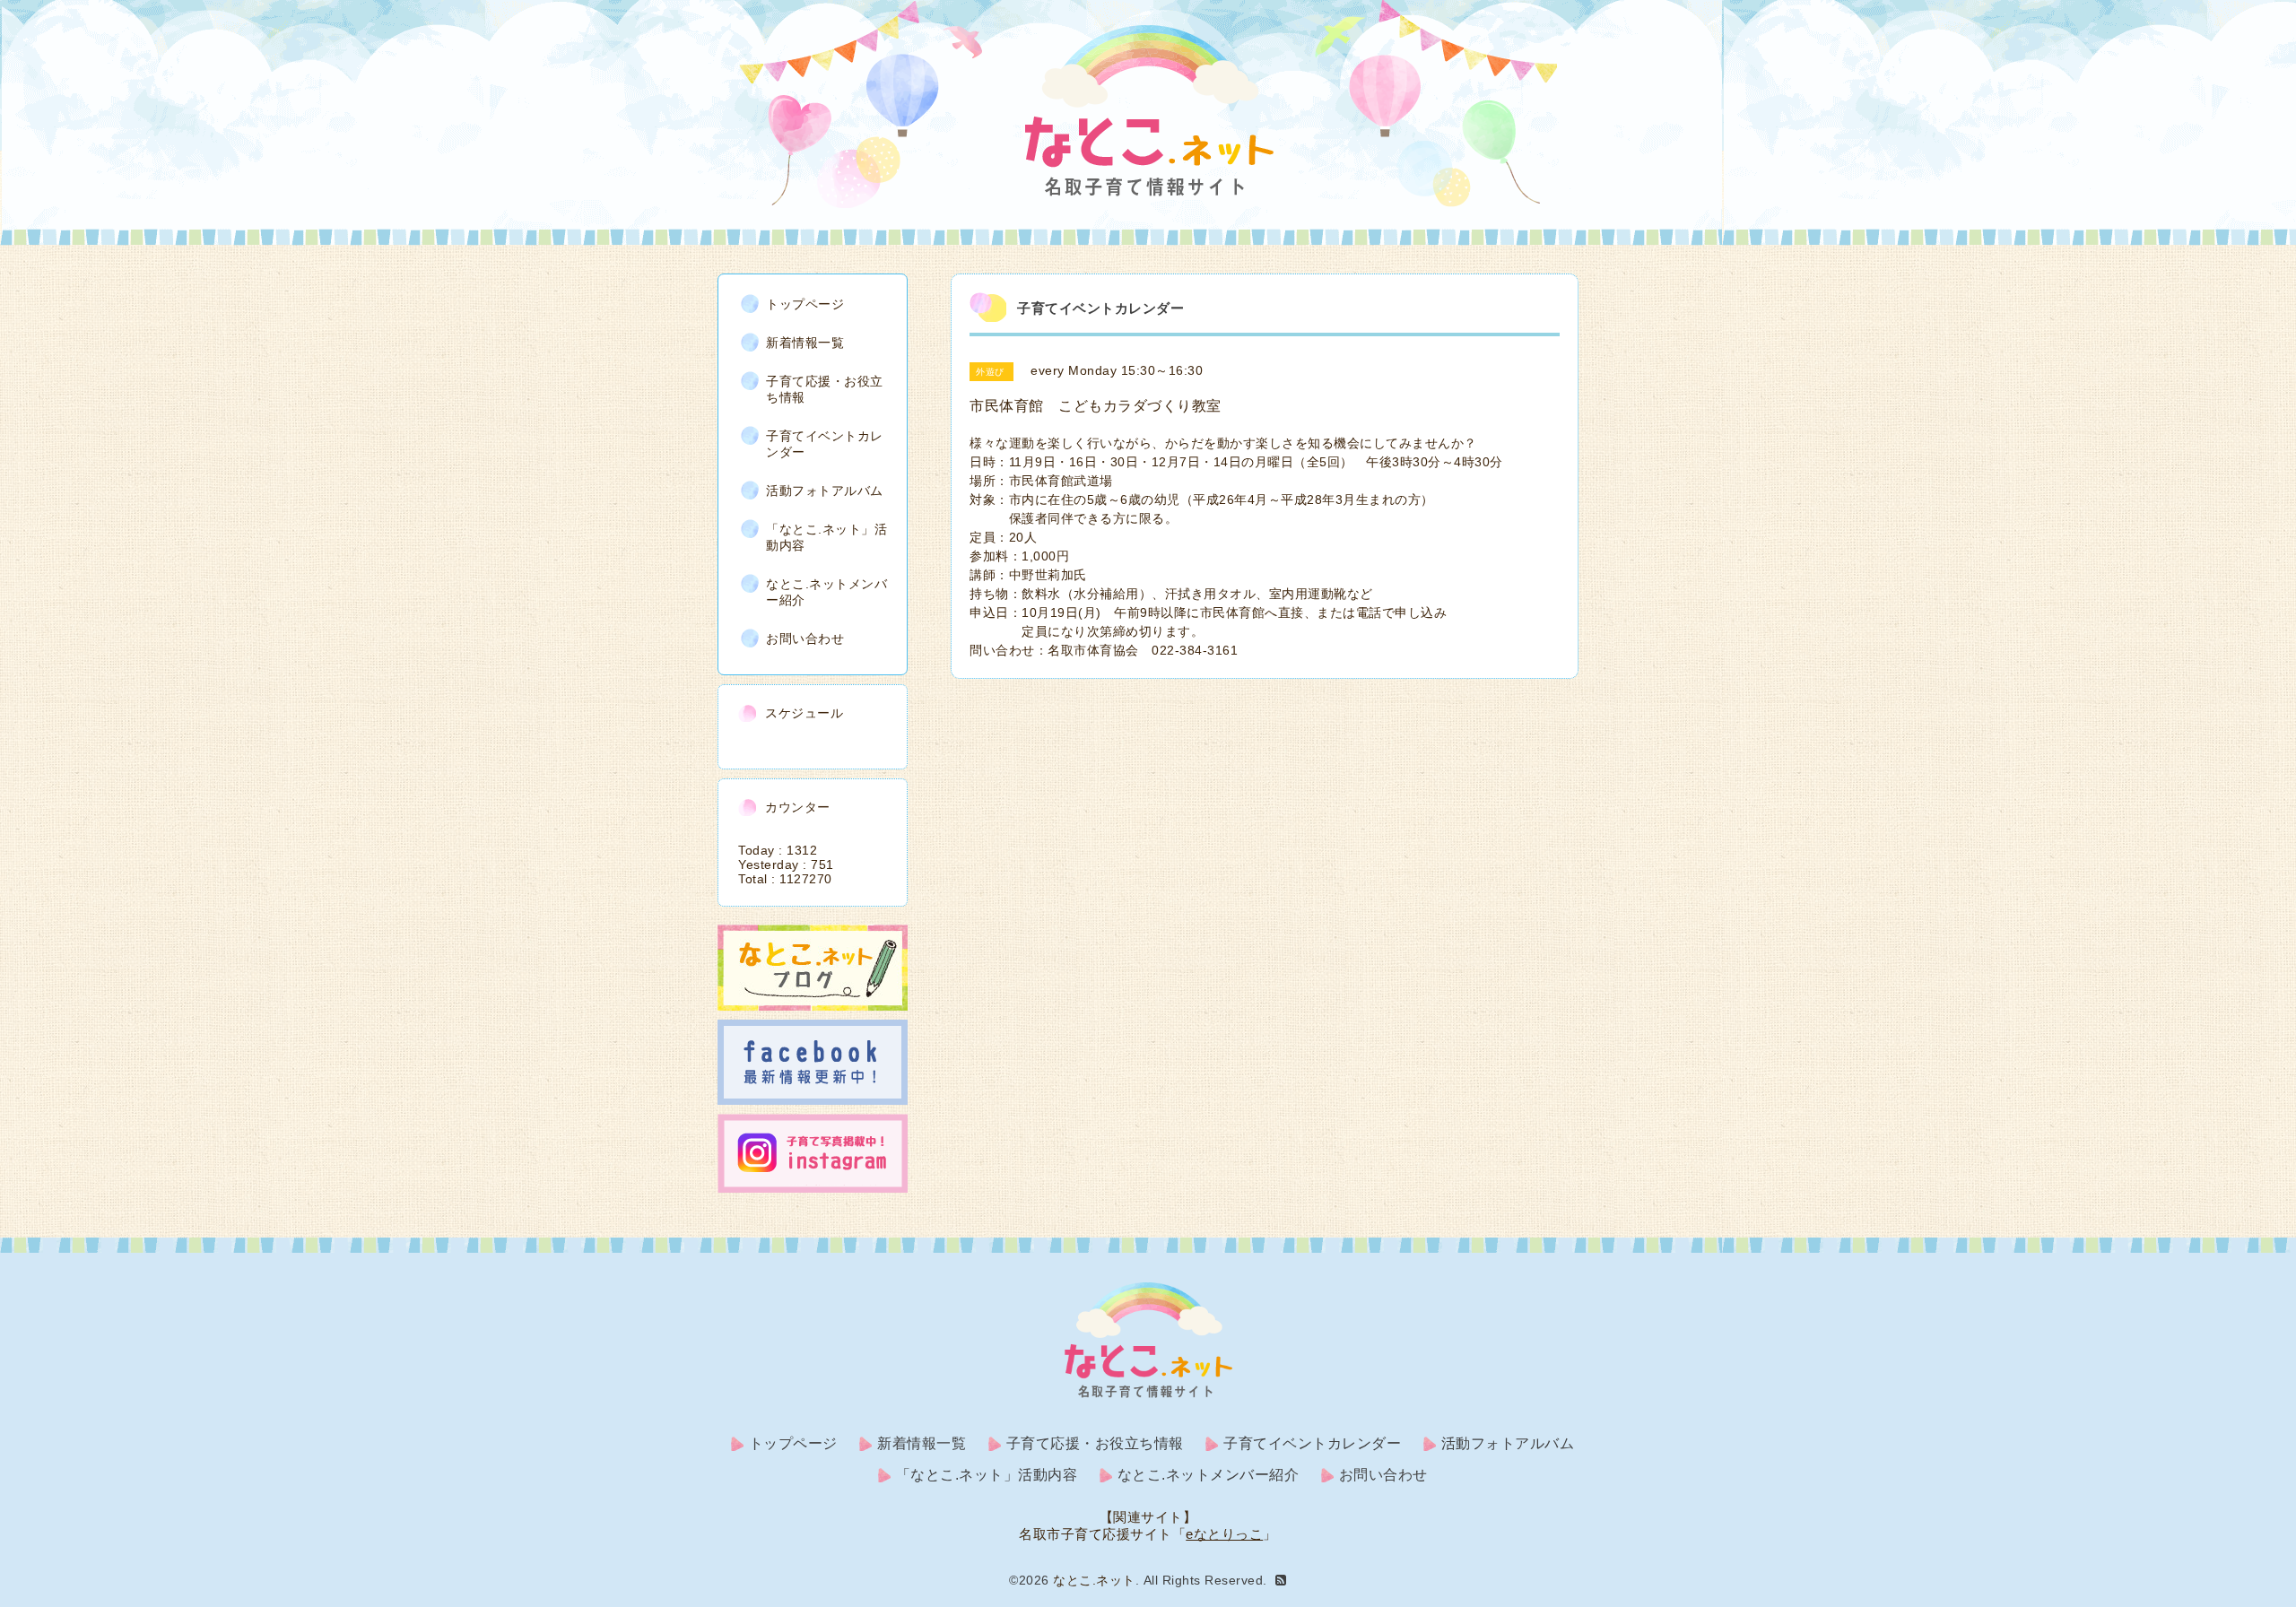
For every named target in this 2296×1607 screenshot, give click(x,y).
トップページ (805, 304)
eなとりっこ (1224, 1534)
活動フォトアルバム (825, 491)
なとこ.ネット (1094, 1580)
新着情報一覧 (805, 343)
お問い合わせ (805, 638)
